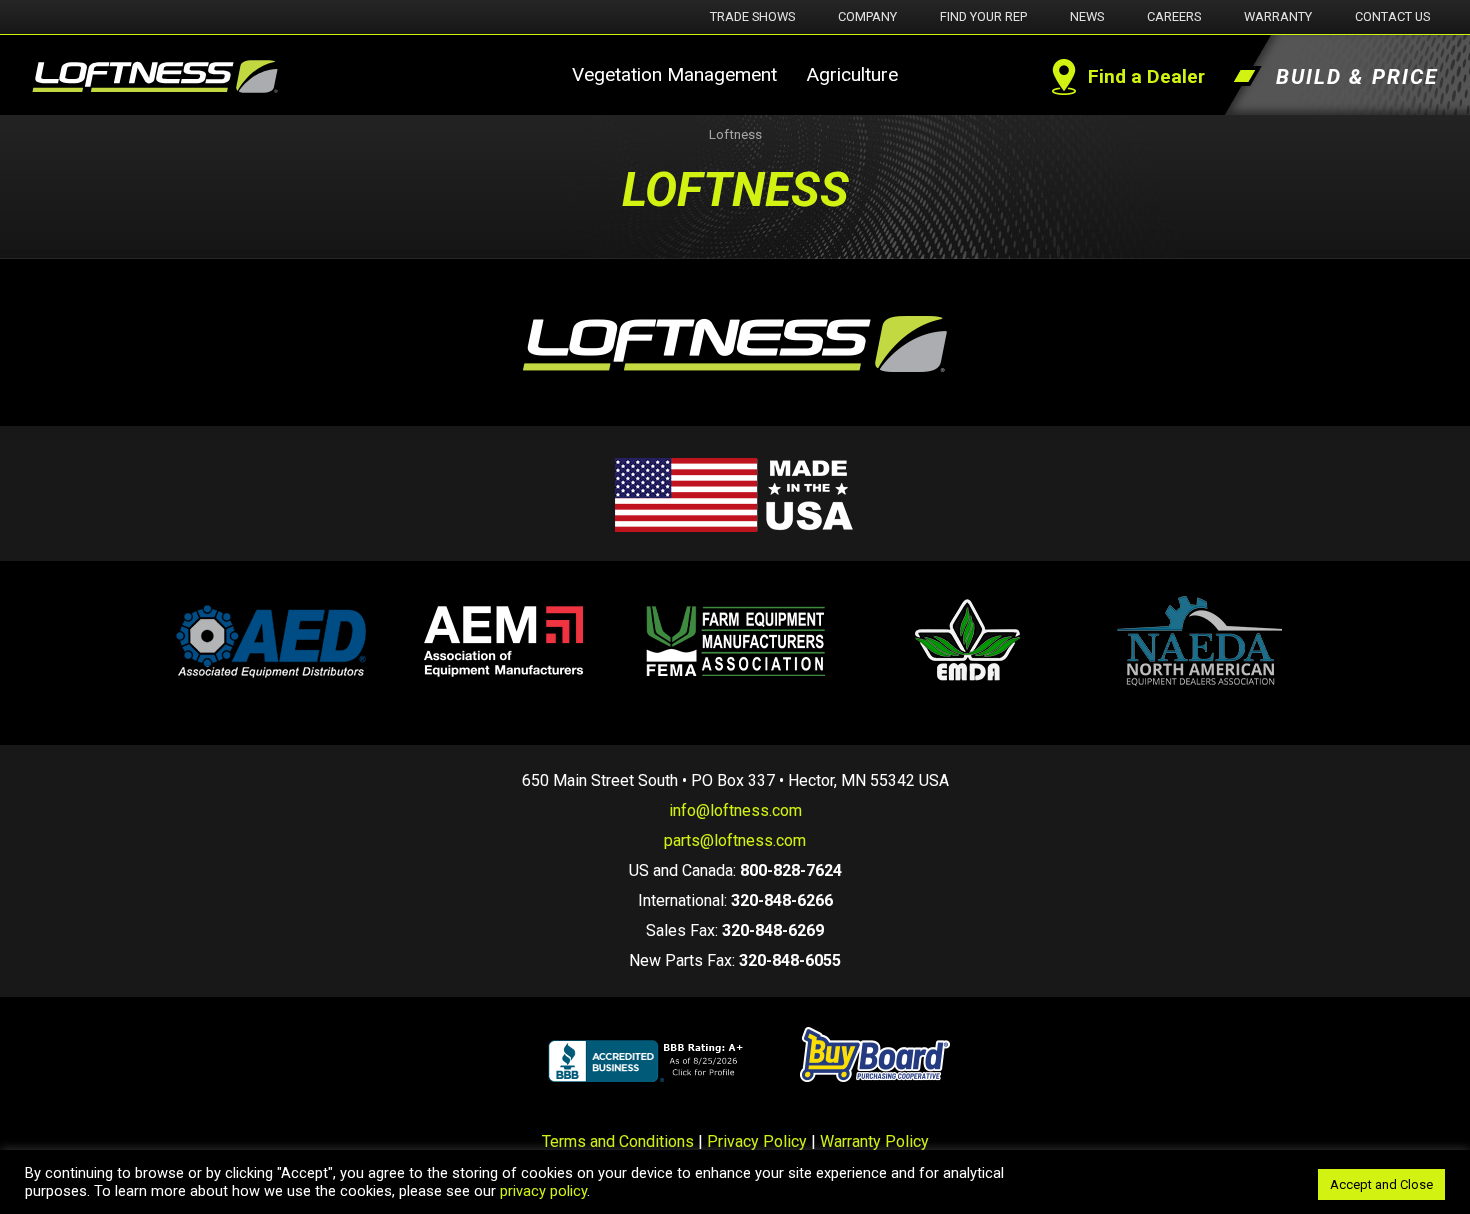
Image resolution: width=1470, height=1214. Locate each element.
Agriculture (852, 74)
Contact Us (1392, 16)
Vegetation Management (674, 74)
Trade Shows (752, 16)
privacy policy (543, 1191)
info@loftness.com (735, 810)
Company (867, 16)
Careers (1174, 16)
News (1087, 16)
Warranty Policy (874, 1141)
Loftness (735, 134)
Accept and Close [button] (1381, 1184)
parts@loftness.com (735, 840)
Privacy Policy (757, 1141)
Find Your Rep (983, 16)
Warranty (1278, 16)
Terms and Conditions (618, 1141)
